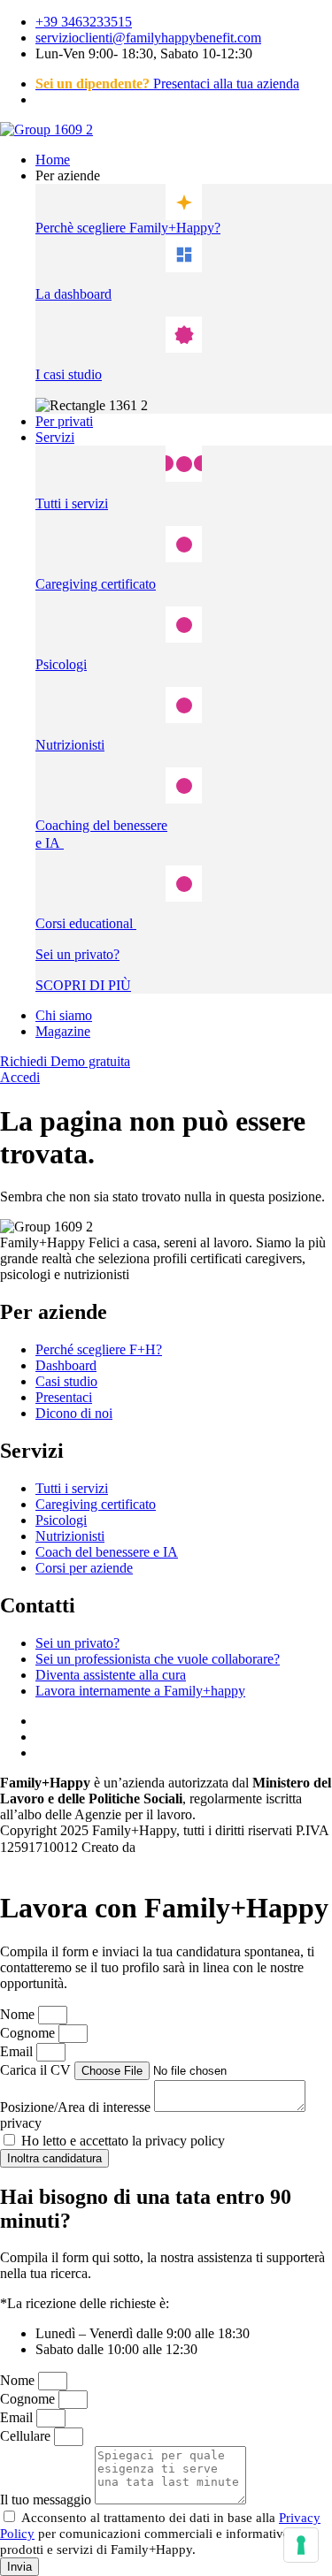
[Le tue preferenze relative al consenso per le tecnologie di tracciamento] (301, 2545)
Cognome (29, 2033)
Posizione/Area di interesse (77, 2107)
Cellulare (27, 2436)
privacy (21, 2123)
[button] (184, 176)
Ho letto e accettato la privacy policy (123, 2141)
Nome (19, 2014)
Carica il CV (37, 2070)
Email (18, 2051)
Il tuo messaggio (47, 2500)
